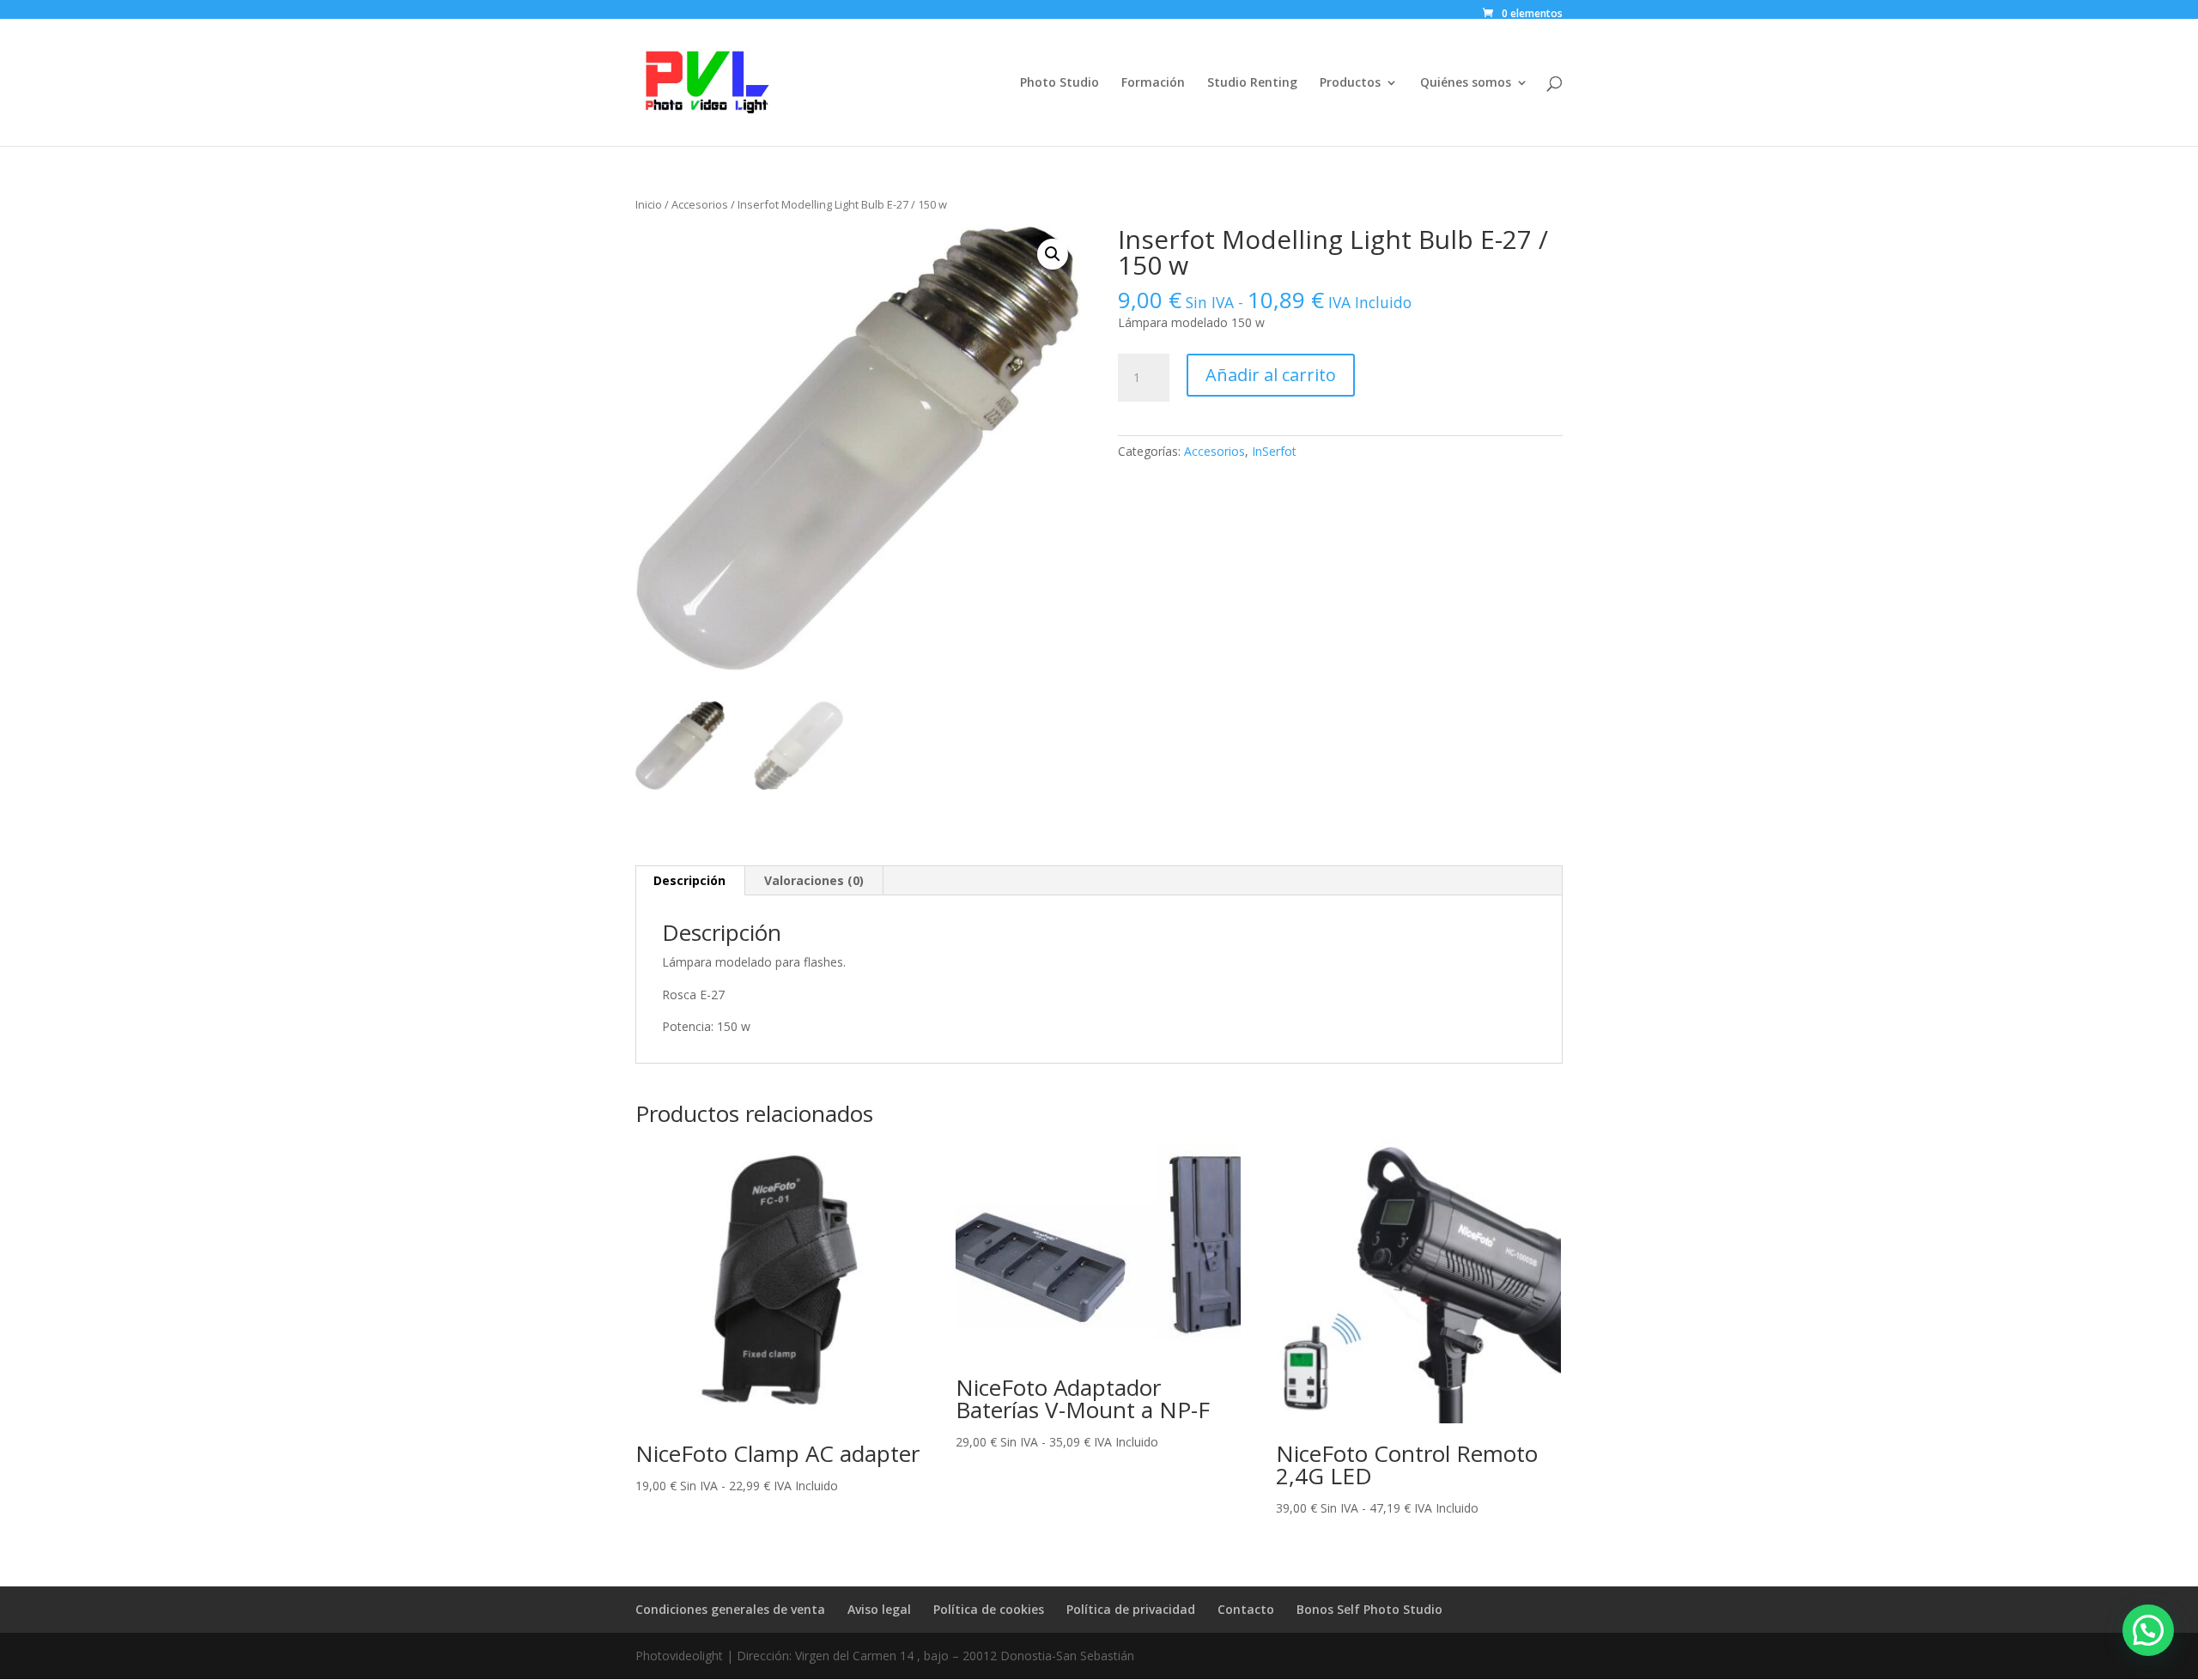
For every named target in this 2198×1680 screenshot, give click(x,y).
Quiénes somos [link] (1466, 83)
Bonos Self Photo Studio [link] (1369, 1609)
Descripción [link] (689, 880)
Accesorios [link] (700, 204)
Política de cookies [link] (989, 1609)
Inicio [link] (649, 204)
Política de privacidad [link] (1131, 1609)
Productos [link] (1350, 83)
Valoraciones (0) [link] (814, 880)
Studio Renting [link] (1252, 83)
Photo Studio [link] (1060, 83)
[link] (1521, 13)
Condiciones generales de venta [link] (730, 1609)
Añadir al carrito (1271, 375)
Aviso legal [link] (879, 1609)
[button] (1053, 254)
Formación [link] (1153, 83)
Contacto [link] (1246, 1609)
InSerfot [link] (1274, 451)
